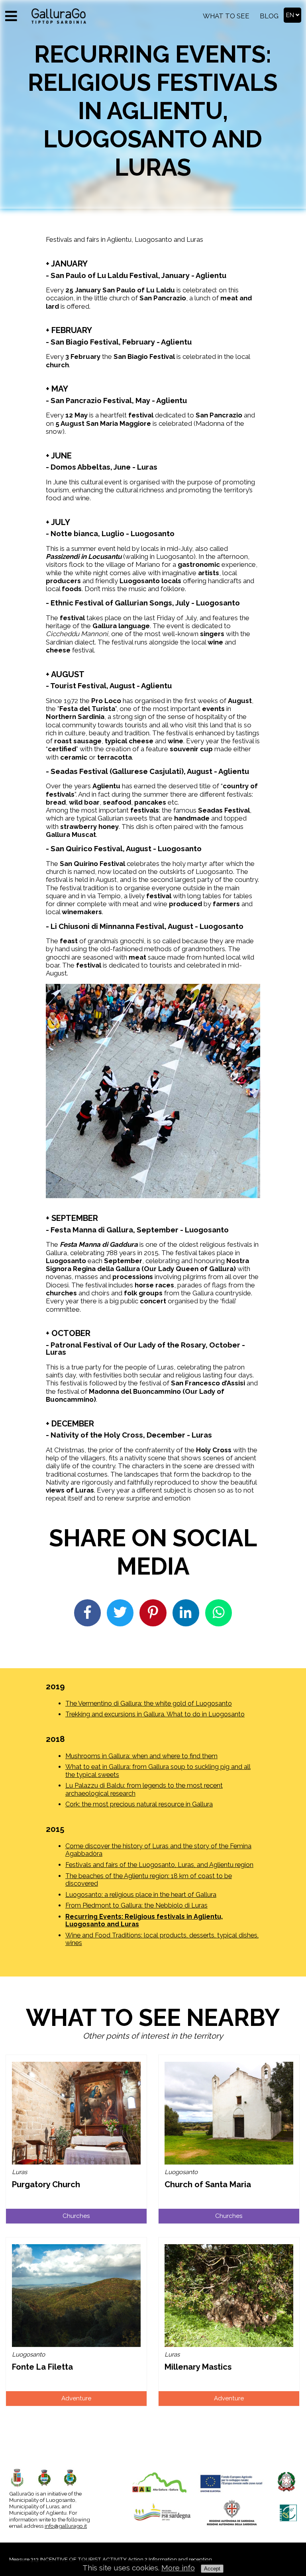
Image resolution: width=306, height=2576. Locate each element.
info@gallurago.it (66, 2526)
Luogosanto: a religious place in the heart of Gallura (141, 1895)
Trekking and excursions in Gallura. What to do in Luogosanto (155, 1714)
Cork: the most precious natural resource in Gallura (139, 1804)
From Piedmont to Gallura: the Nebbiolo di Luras (136, 1905)
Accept (212, 2569)
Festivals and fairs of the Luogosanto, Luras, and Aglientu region (159, 1865)
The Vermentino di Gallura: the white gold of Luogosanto (149, 1703)
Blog (269, 16)
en (291, 15)
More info (178, 2568)
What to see (226, 16)
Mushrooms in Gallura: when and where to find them (141, 1756)
